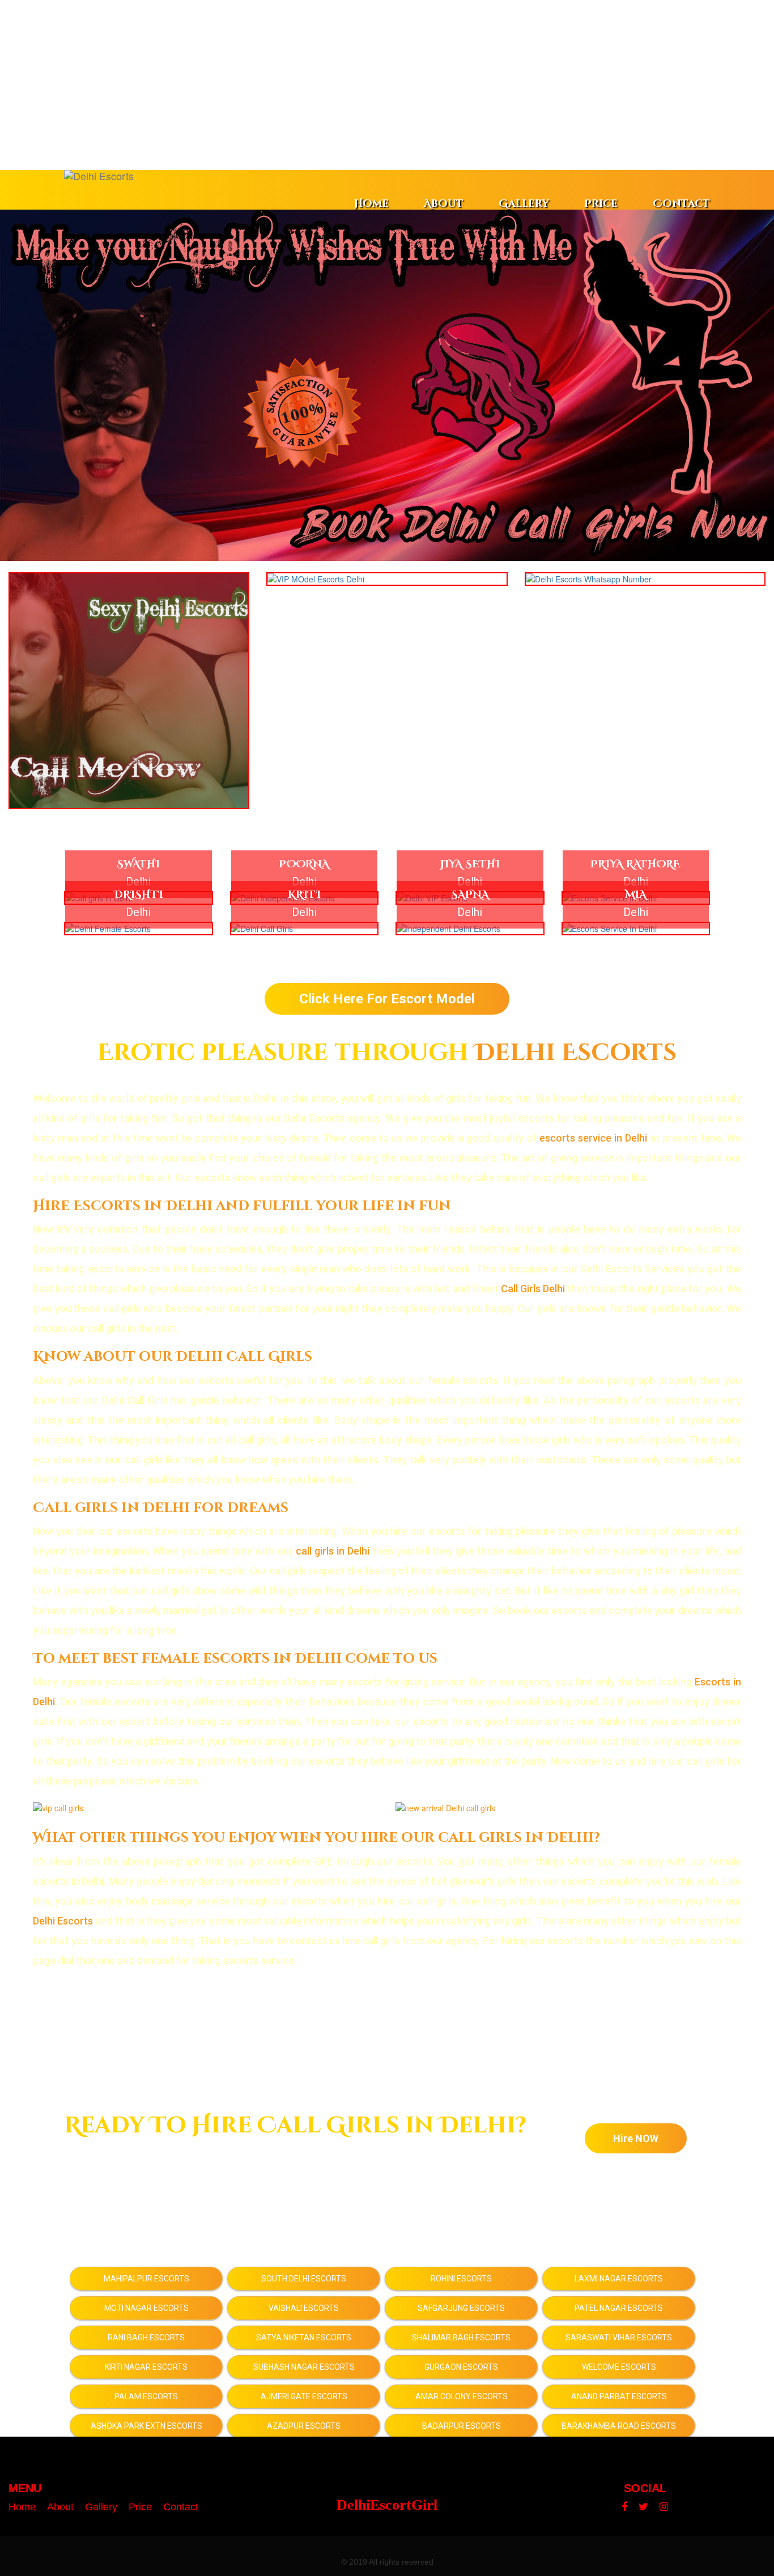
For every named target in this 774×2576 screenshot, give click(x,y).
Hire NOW (636, 2138)
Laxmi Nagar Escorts (619, 2279)
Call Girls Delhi (533, 1289)
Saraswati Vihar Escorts (619, 2337)
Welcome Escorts (619, 2367)
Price (601, 204)
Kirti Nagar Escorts (146, 2367)
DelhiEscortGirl (387, 2505)
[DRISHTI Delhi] (139, 929)
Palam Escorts (146, 2396)
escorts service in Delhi (593, 1138)
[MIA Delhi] (636, 929)
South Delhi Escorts (304, 2279)
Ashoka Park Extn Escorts (146, 2426)
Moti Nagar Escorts (146, 2308)
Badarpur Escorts (462, 2426)
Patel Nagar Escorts (619, 2308)
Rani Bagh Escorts (146, 2337)
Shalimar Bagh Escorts (461, 2337)
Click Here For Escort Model (387, 999)
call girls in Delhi (333, 1551)
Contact (681, 204)
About (444, 204)
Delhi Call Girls (244, 1357)
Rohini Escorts (461, 2279)
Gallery (524, 204)
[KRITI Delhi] (305, 929)
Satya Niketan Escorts (304, 2337)
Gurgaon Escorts (461, 2367)
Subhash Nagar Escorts (304, 2367)
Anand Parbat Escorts (619, 2396)
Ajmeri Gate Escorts (304, 2396)
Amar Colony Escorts (462, 2396)
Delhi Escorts (576, 1053)
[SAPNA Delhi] (470, 929)
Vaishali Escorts (304, 2308)
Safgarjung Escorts (461, 2308)
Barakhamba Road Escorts (619, 2426)
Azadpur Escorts (304, 2426)
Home (371, 204)
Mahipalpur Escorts (146, 2279)
